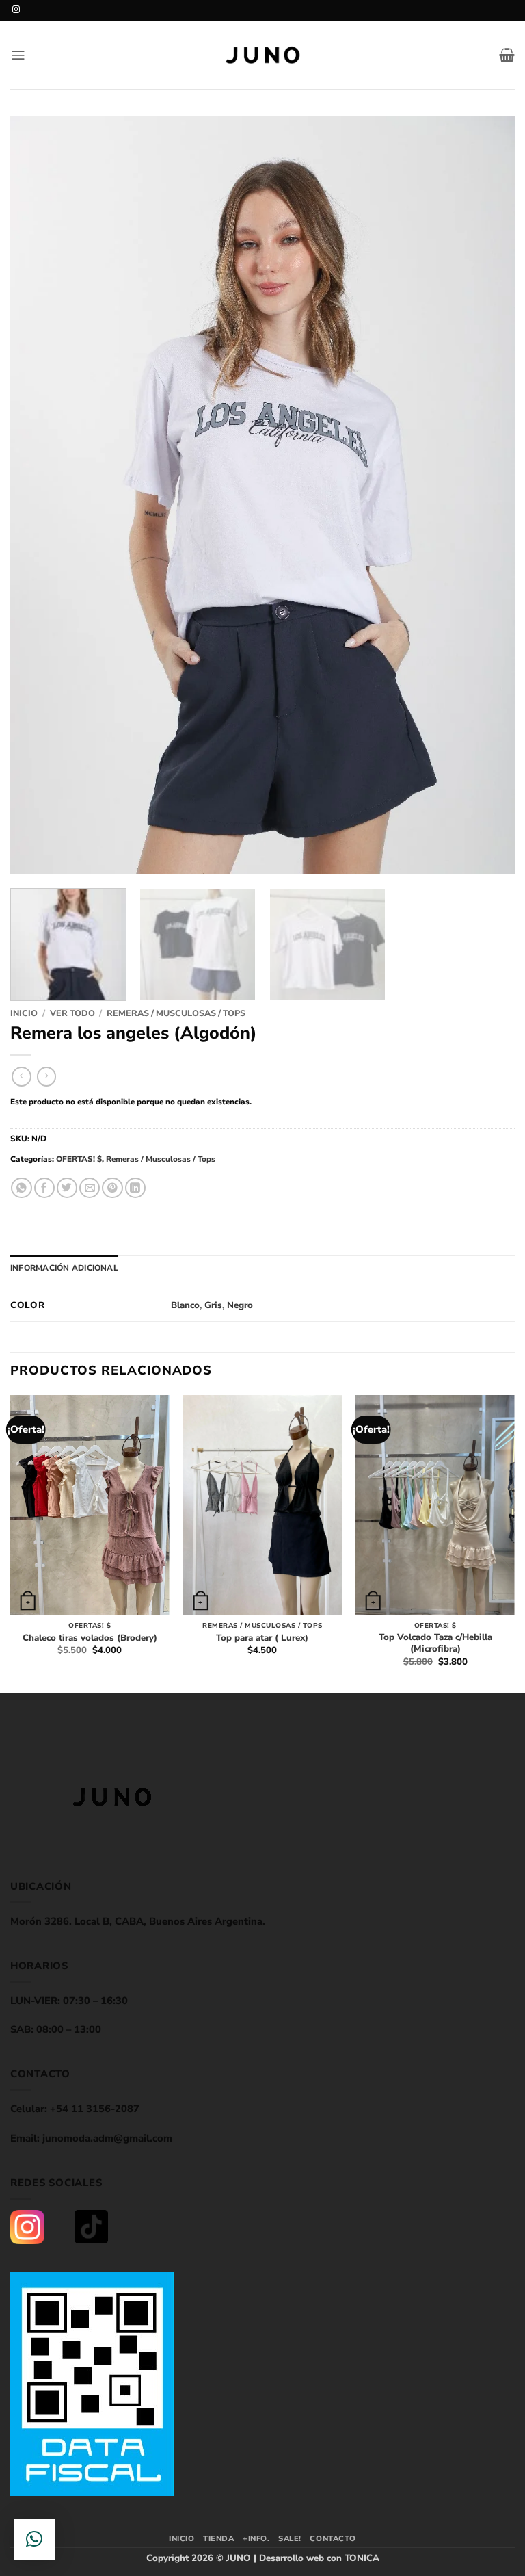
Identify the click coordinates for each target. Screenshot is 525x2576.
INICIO (181, 2539)
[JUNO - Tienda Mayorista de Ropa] (262, 55)
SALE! (290, 2539)
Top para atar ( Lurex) (262, 1638)
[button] (18, 55)
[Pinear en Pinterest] (112, 1188)
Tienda (218, 2539)
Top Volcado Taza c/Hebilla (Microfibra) (435, 1643)
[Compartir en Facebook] (44, 1188)
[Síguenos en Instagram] (16, 10)
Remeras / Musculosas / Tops (176, 1013)
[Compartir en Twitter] (67, 1188)
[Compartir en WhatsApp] (21, 1188)
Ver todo (72, 1013)
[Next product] (22, 1077)
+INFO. (256, 2539)
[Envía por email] (90, 1188)
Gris (213, 1305)
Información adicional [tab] (64, 1268)
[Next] (487, 495)
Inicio (24, 1013)
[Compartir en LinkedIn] (135, 1188)
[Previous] (38, 495)
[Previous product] (47, 1077)
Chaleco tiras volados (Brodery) (90, 1638)
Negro (240, 1305)
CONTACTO (333, 2539)
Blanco (185, 1305)
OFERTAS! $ (79, 1159)
